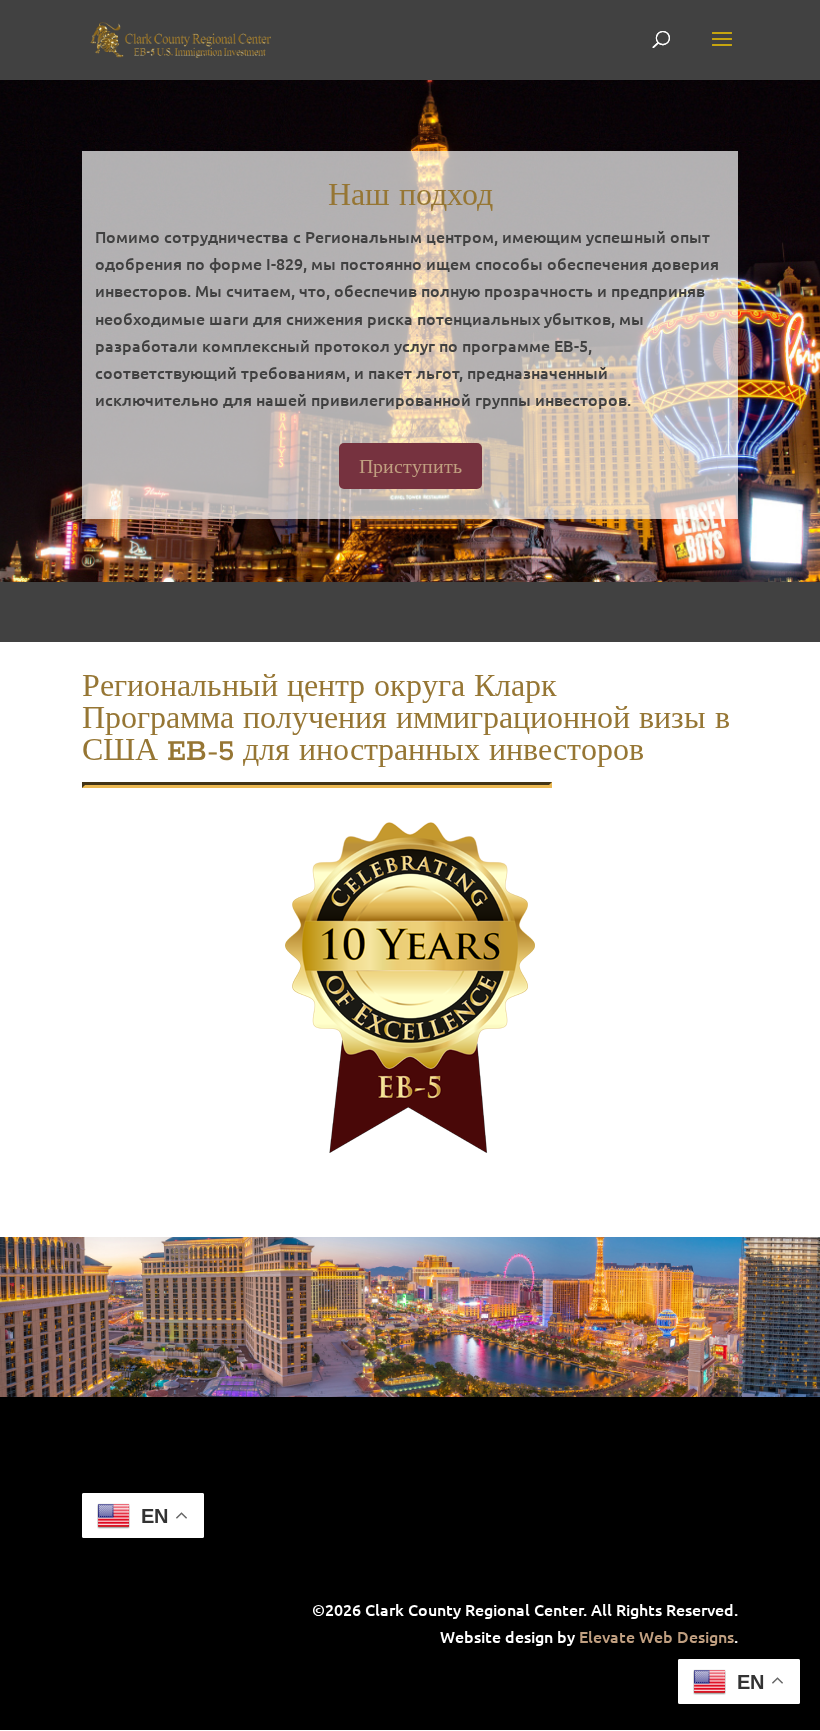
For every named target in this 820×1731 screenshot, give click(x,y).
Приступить (410, 465)
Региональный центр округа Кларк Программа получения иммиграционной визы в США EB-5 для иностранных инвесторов (406, 720)
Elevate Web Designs (656, 1636)
